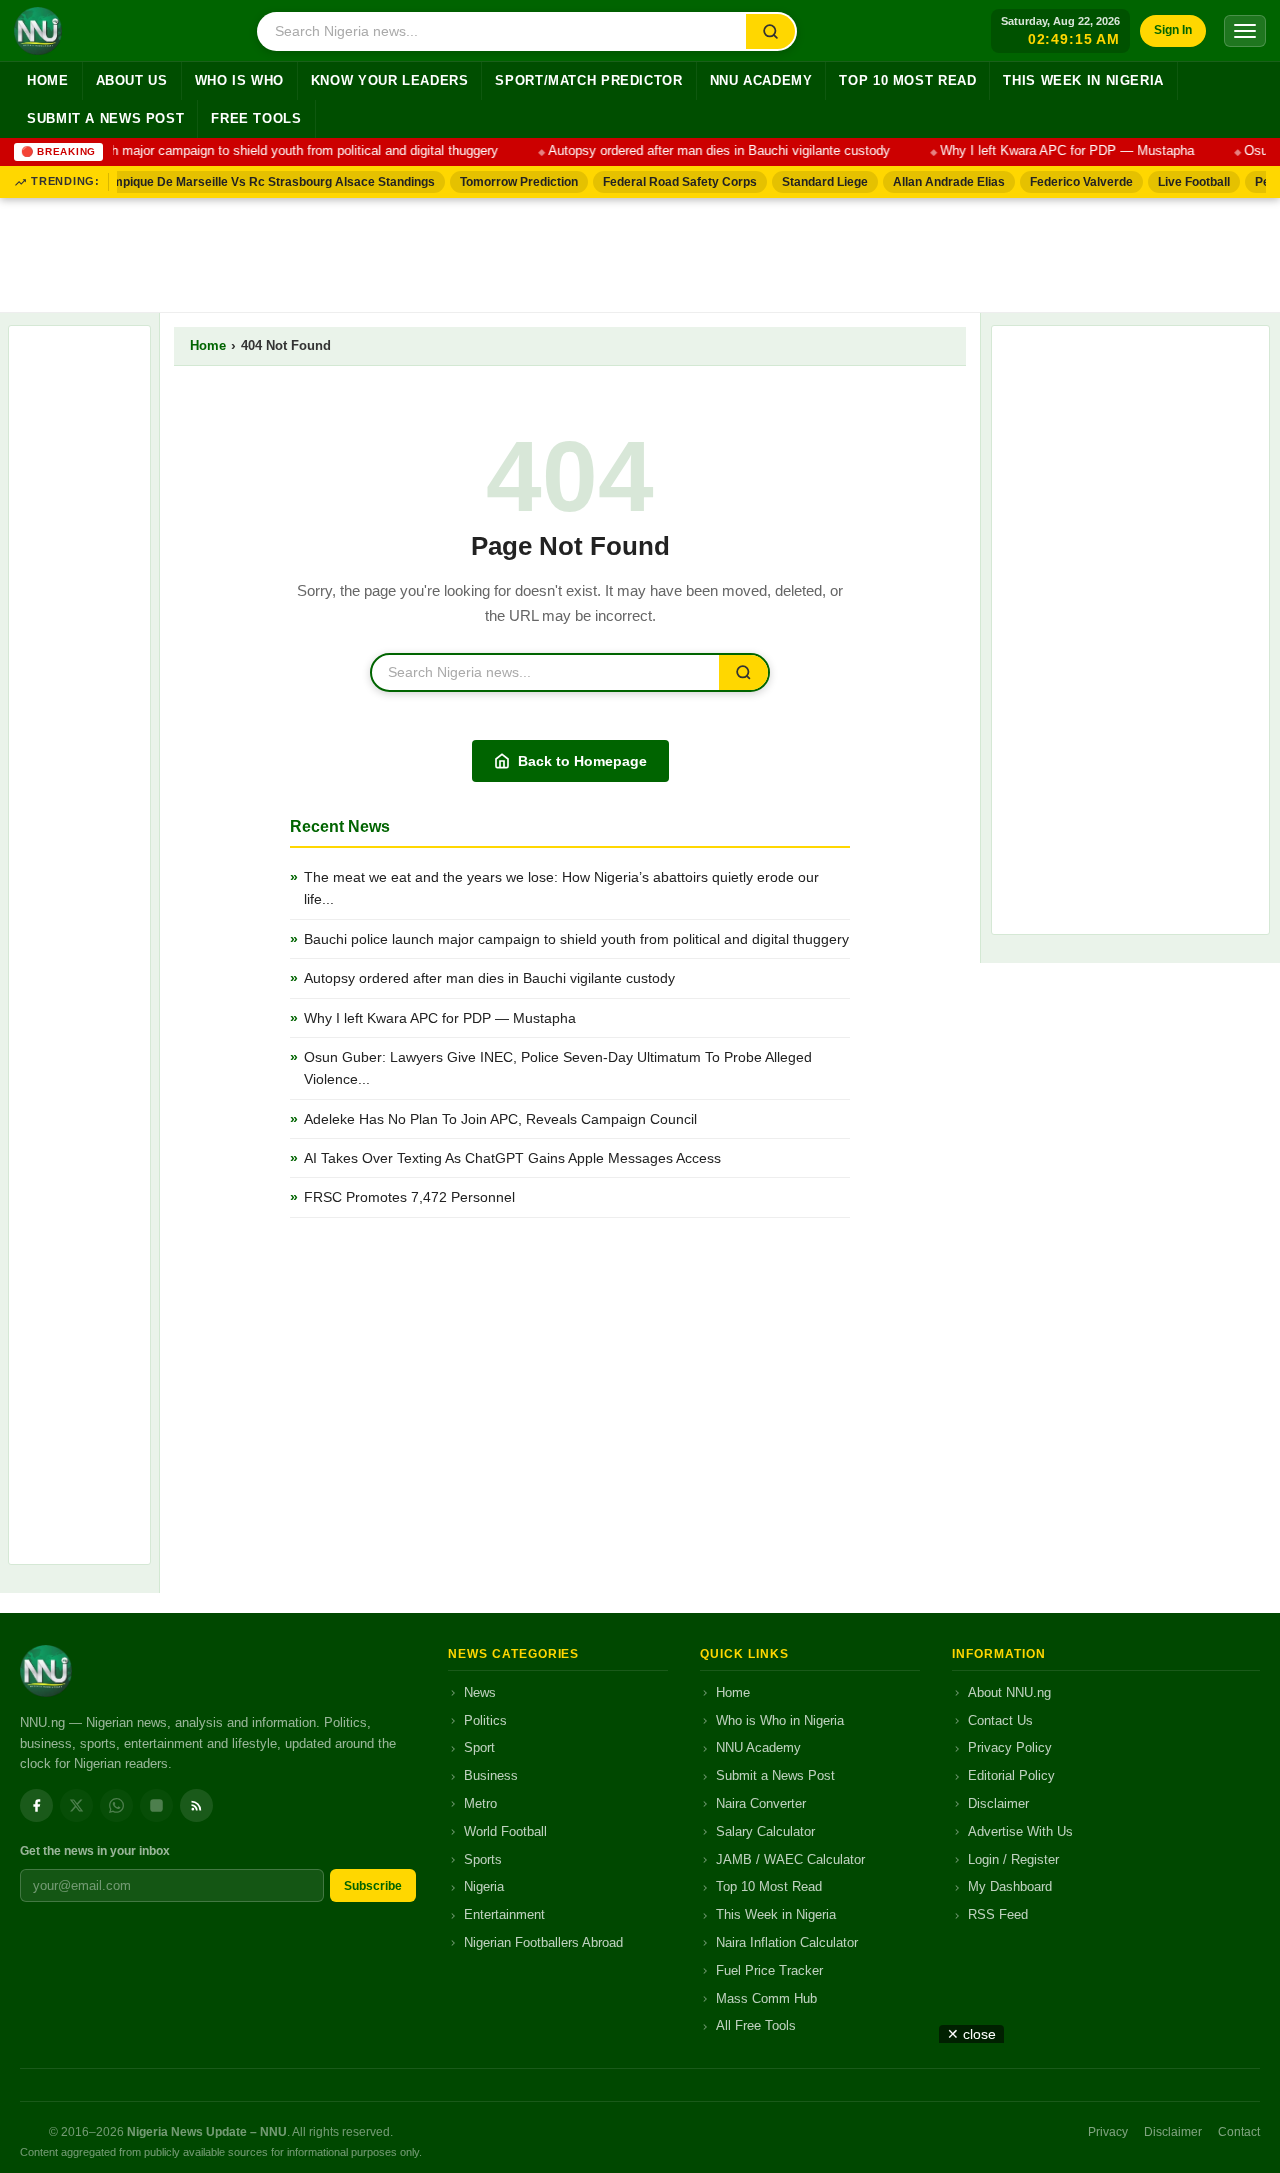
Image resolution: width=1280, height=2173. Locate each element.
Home (48, 81)
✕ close (971, 2034)
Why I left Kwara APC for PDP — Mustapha (1052, 151)
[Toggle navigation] (1245, 31)
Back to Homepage (582, 761)
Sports (483, 1859)
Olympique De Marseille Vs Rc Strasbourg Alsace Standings (253, 182)
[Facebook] (36, 1805)
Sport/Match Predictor (588, 81)
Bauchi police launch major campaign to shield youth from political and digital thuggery (576, 939)
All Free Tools (756, 2025)
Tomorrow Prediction (508, 182)
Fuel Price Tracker (769, 1970)
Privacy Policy (1010, 1747)
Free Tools (256, 119)
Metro (480, 1803)
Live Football (1183, 182)
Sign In (1173, 30)
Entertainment (504, 1914)
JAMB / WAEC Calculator (790, 1859)
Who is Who (239, 81)
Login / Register (1013, 1859)
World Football (505, 1831)
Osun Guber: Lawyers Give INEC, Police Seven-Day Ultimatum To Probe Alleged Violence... (558, 1068)
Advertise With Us (1020, 1831)
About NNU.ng (1009, 1692)
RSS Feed (998, 1914)
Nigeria (484, 1886)
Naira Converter (761, 1803)
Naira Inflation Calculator (787, 1942)
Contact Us (1000, 1720)
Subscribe (373, 1886)
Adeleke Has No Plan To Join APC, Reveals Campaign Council (502, 1119)
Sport (479, 1747)
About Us (132, 81)
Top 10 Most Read (907, 81)
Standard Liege (814, 182)
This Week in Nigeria (1083, 81)
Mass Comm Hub (766, 1998)
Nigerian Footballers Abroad (543, 1942)
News (480, 1692)
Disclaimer (998, 1803)
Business (491, 1775)
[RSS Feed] (196, 1805)
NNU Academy (761, 81)
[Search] (770, 31)
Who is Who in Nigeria (780, 1720)
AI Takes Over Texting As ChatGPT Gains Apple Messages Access (512, 1158)
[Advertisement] (640, 251)
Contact (1239, 2132)
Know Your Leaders (390, 81)
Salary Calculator (765, 1831)
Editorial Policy (1011, 1775)
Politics (485, 1720)
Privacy (1108, 2132)
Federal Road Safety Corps (669, 182)
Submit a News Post (105, 119)
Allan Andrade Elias (938, 182)
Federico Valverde (1070, 182)
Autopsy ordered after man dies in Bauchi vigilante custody (704, 151)
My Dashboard (1010, 1886)
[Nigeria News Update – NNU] (38, 31)
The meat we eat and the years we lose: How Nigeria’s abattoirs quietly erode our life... (561, 888)
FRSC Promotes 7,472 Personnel (409, 1197)
